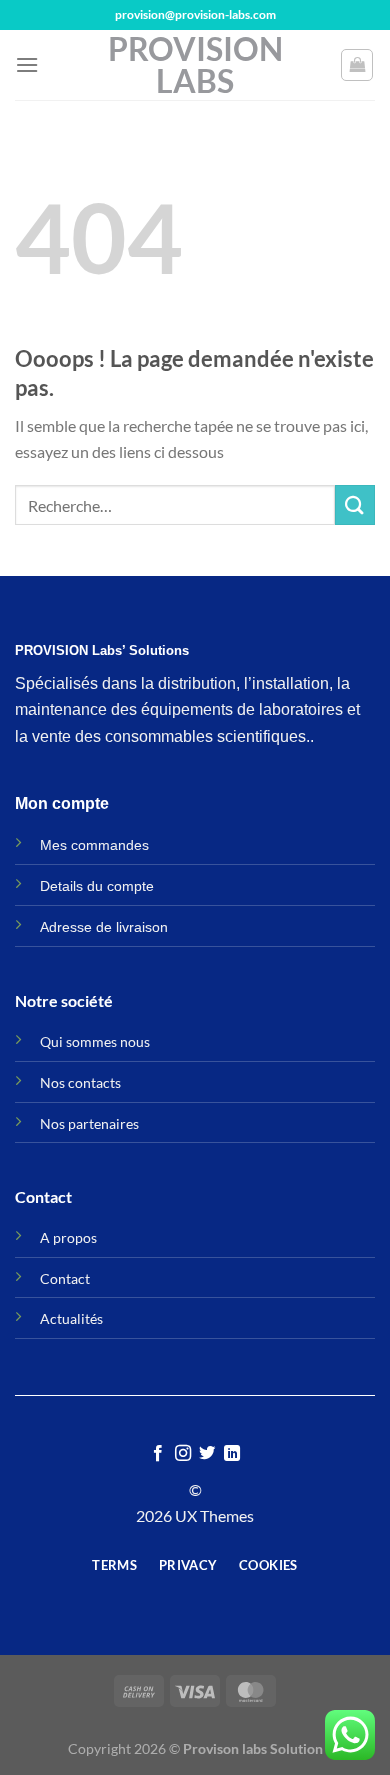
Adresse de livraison (104, 927)
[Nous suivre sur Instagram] (183, 1454)
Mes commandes (94, 845)
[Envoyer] (355, 504)
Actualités (71, 1318)
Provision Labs (195, 65)
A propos (68, 1237)
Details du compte (97, 886)
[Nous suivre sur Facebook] (158, 1454)
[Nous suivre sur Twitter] (207, 1454)
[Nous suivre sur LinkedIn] (232, 1454)
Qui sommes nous (95, 1041)
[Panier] (357, 65)
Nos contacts (80, 1082)
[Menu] (27, 64)
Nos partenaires (89, 1123)
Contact (65, 1278)
